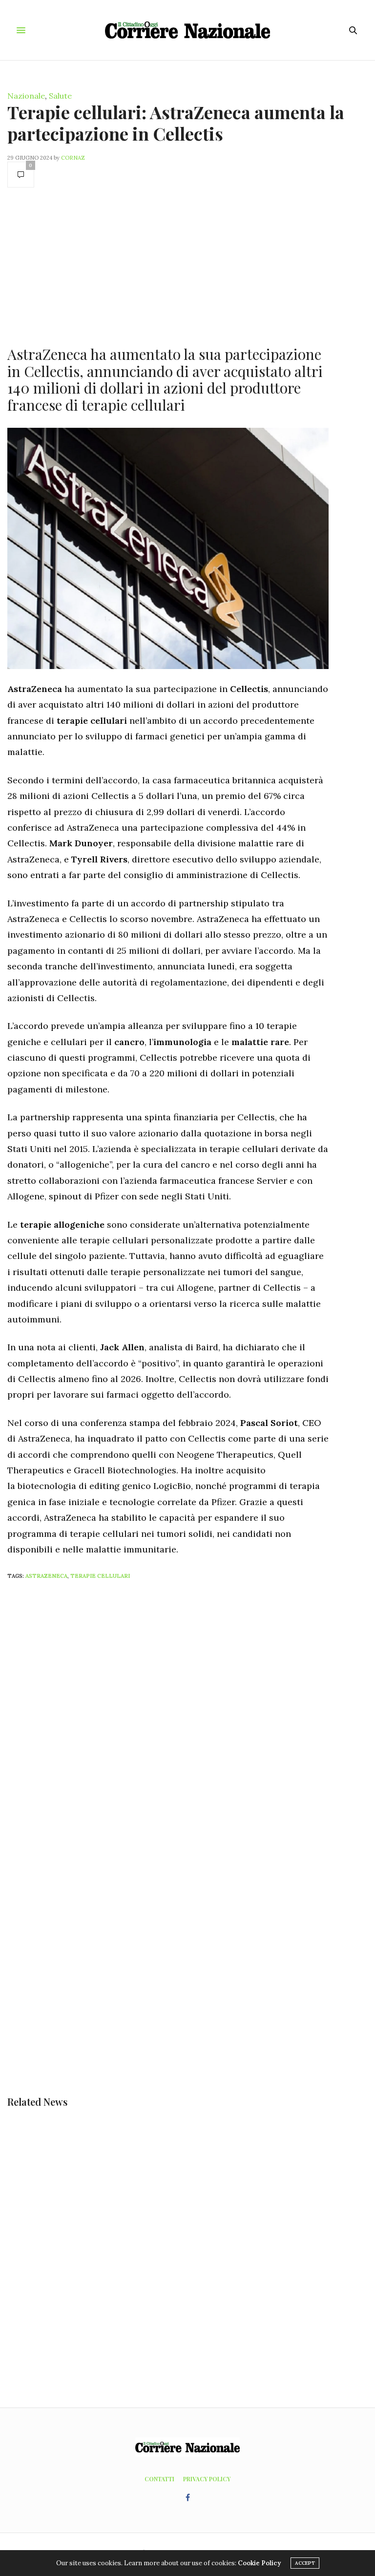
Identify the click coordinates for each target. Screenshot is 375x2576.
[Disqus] (187, 1717)
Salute (60, 96)
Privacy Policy (207, 2479)
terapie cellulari (100, 1576)
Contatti (159, 2479)
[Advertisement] (168, 266)
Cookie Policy (259, 2563)
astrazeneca (46, 1576)
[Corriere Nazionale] (188, 30)
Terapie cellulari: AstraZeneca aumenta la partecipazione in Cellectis (176, 122)
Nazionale (26, 96)
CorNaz (73, 158)
